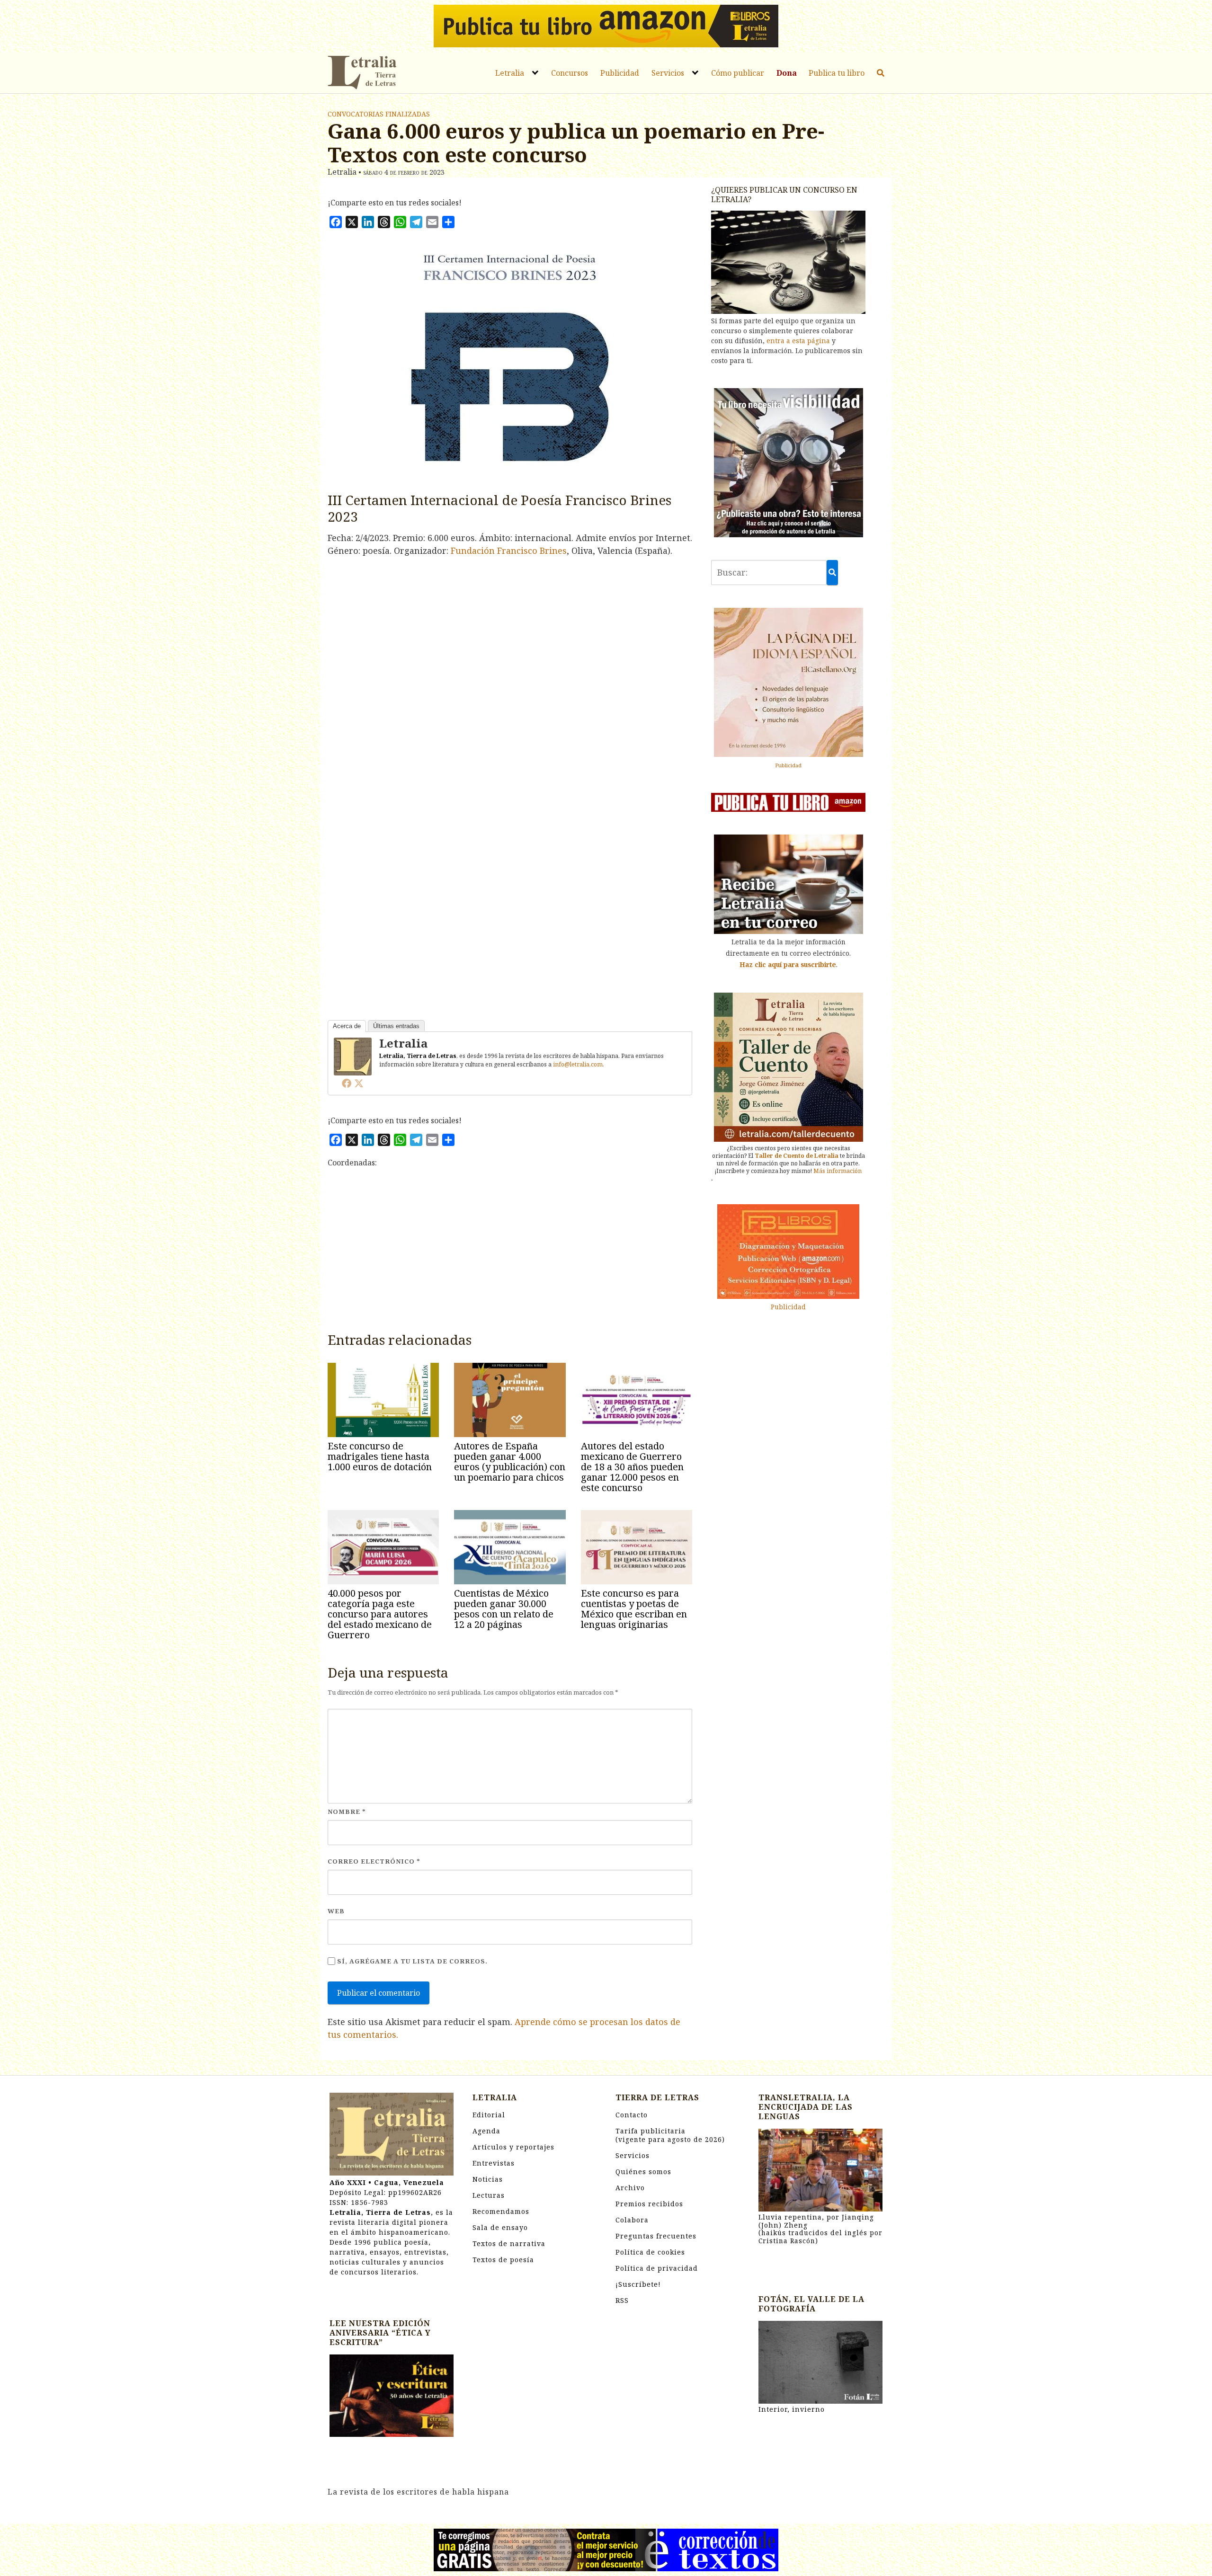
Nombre (347, 1812)
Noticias (488, 2179)
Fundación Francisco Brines (509, 551)
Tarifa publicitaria (670, 2135)
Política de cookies (650, 2252)
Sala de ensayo (500, 2227)
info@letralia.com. (579, 1064)
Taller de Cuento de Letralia (797, 1156)
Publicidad (620, 73)
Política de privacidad (657, 2268)
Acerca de (347, 1026)
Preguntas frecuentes (656, 2236)
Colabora (632, 2220)
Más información (838, 1171)
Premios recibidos (649, 2204)
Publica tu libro (837, 73)
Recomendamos (501, 2211)
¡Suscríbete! (638, 2284)
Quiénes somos (643, 2172)
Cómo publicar (738, 73)
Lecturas (489, 2195)
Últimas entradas (396, 1026)
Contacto (632, 2115)
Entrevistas (494, 2163)
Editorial (489, 2115)
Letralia (510, 73)
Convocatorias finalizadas (379, 114)
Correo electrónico (374, 1861)
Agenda (486, 2131)
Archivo (630, 2188)
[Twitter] (359, 1083)
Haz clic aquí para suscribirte (788, 964)
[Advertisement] (510, 1253)
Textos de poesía (503, 2260)
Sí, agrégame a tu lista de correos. (411, 1961)
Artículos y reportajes (513, 2147)
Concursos (570, 73)
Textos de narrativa (509, 2243)
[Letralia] (353, 1056)
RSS (622, 2300)
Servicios (668, 73)
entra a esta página (798, 341)
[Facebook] (347, 1083)
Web (336, 1911)
